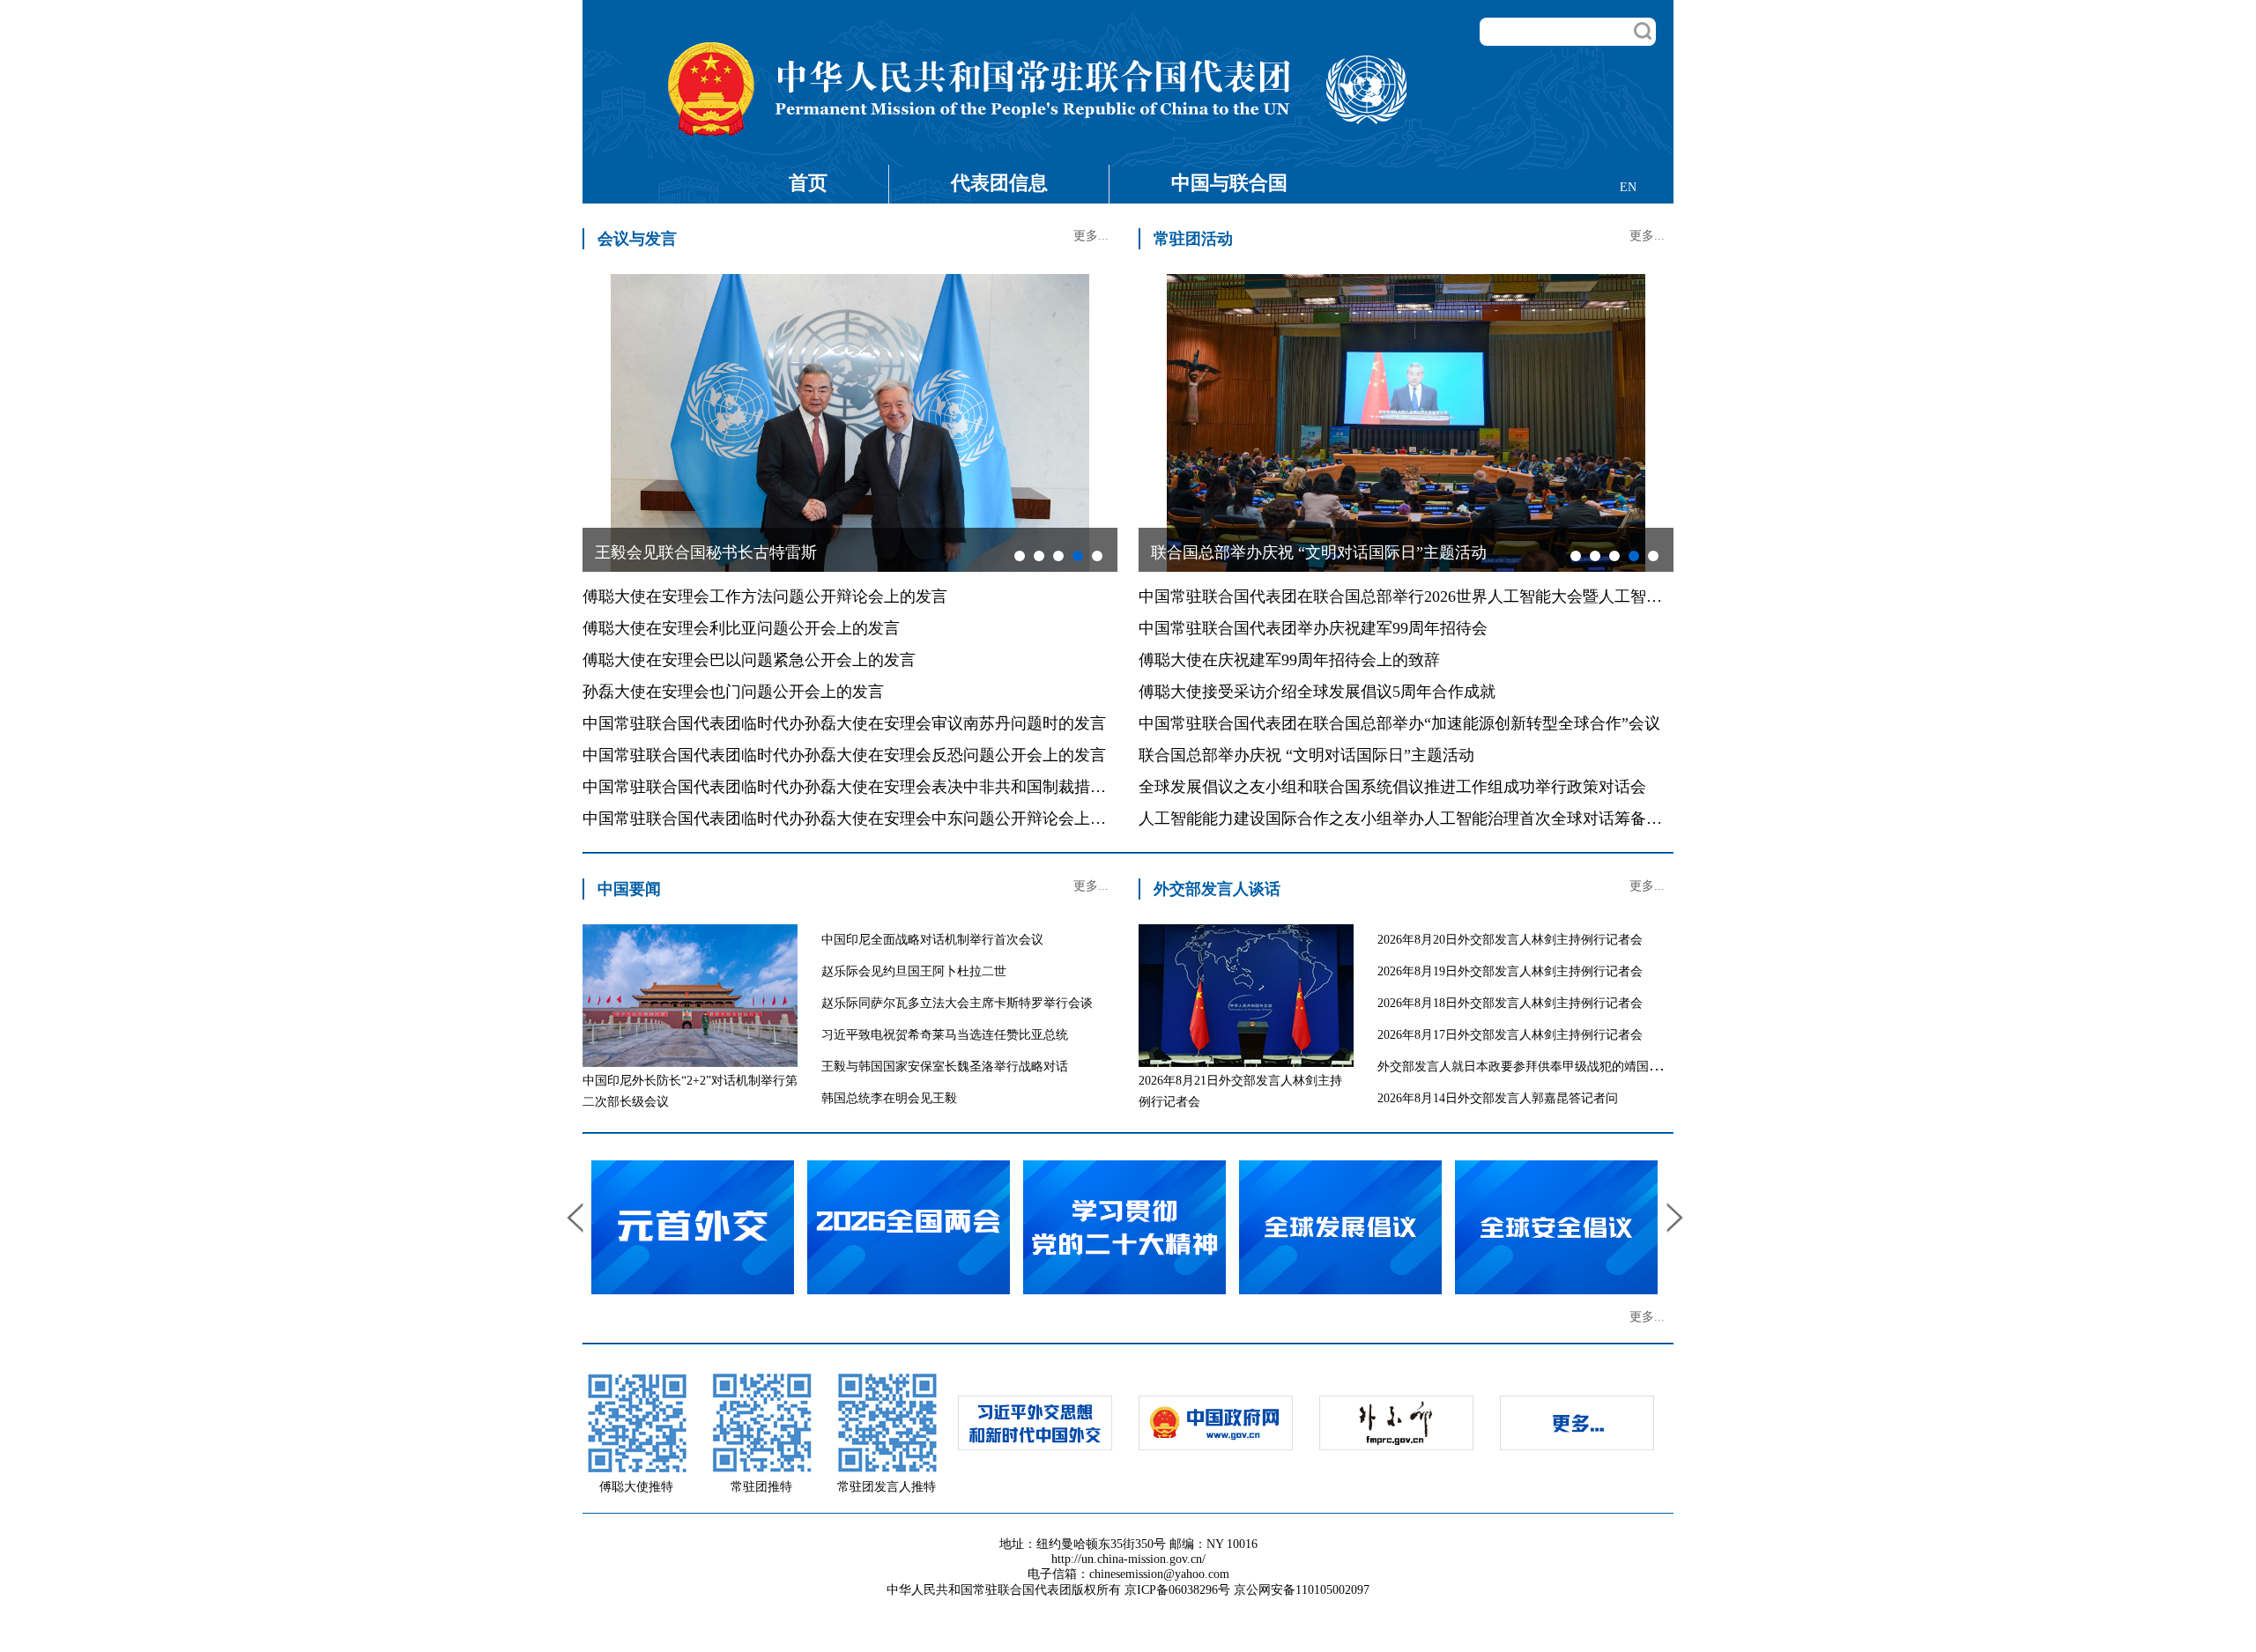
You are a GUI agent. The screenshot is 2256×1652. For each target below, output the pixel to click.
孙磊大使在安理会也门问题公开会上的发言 (733, 692)
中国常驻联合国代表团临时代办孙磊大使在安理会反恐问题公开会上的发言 (844, 755)
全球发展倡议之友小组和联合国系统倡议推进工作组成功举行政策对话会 (1392, 787)
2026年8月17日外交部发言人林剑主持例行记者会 (1510, 1035)
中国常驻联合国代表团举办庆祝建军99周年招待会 (1313, 628)
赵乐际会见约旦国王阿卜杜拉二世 (914, 971)
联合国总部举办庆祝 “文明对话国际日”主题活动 (1306, 755)
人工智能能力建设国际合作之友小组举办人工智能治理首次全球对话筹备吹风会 (1416, 819)
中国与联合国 (1229, 183)
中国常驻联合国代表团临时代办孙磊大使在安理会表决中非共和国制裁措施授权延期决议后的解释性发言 (947, 787)
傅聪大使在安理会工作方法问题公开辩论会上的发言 (765, 596)
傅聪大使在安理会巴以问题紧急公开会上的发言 (749, 660)
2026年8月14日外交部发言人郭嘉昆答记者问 (1498, 1098)
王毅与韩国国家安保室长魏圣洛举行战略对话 (945, 1067)
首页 (808, 183)
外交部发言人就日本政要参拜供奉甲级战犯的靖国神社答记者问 (1550, 1067)
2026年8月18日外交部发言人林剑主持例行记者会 (1510, 1003)
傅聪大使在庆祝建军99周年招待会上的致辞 (1289, 660)
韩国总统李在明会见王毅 (889, 1098)
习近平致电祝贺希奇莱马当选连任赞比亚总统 (945, 1035)
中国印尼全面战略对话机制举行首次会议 (932, 940)
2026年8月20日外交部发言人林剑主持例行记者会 (1510, 940)
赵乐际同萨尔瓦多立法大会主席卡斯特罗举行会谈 (957, 1003)
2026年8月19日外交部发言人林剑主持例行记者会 (1510, 971)
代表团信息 (999, 183)
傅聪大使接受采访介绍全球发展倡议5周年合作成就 (1317, 692)
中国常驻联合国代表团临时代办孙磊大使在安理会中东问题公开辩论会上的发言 (860, 819)
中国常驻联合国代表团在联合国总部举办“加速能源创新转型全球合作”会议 (1399, 723)
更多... (1091, 236)
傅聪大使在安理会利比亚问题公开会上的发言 (741, 628)
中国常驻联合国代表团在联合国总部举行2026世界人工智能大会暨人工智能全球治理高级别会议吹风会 (1495, 596)
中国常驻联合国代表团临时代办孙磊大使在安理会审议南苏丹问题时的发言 (844, 723)
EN (1628, 187)
